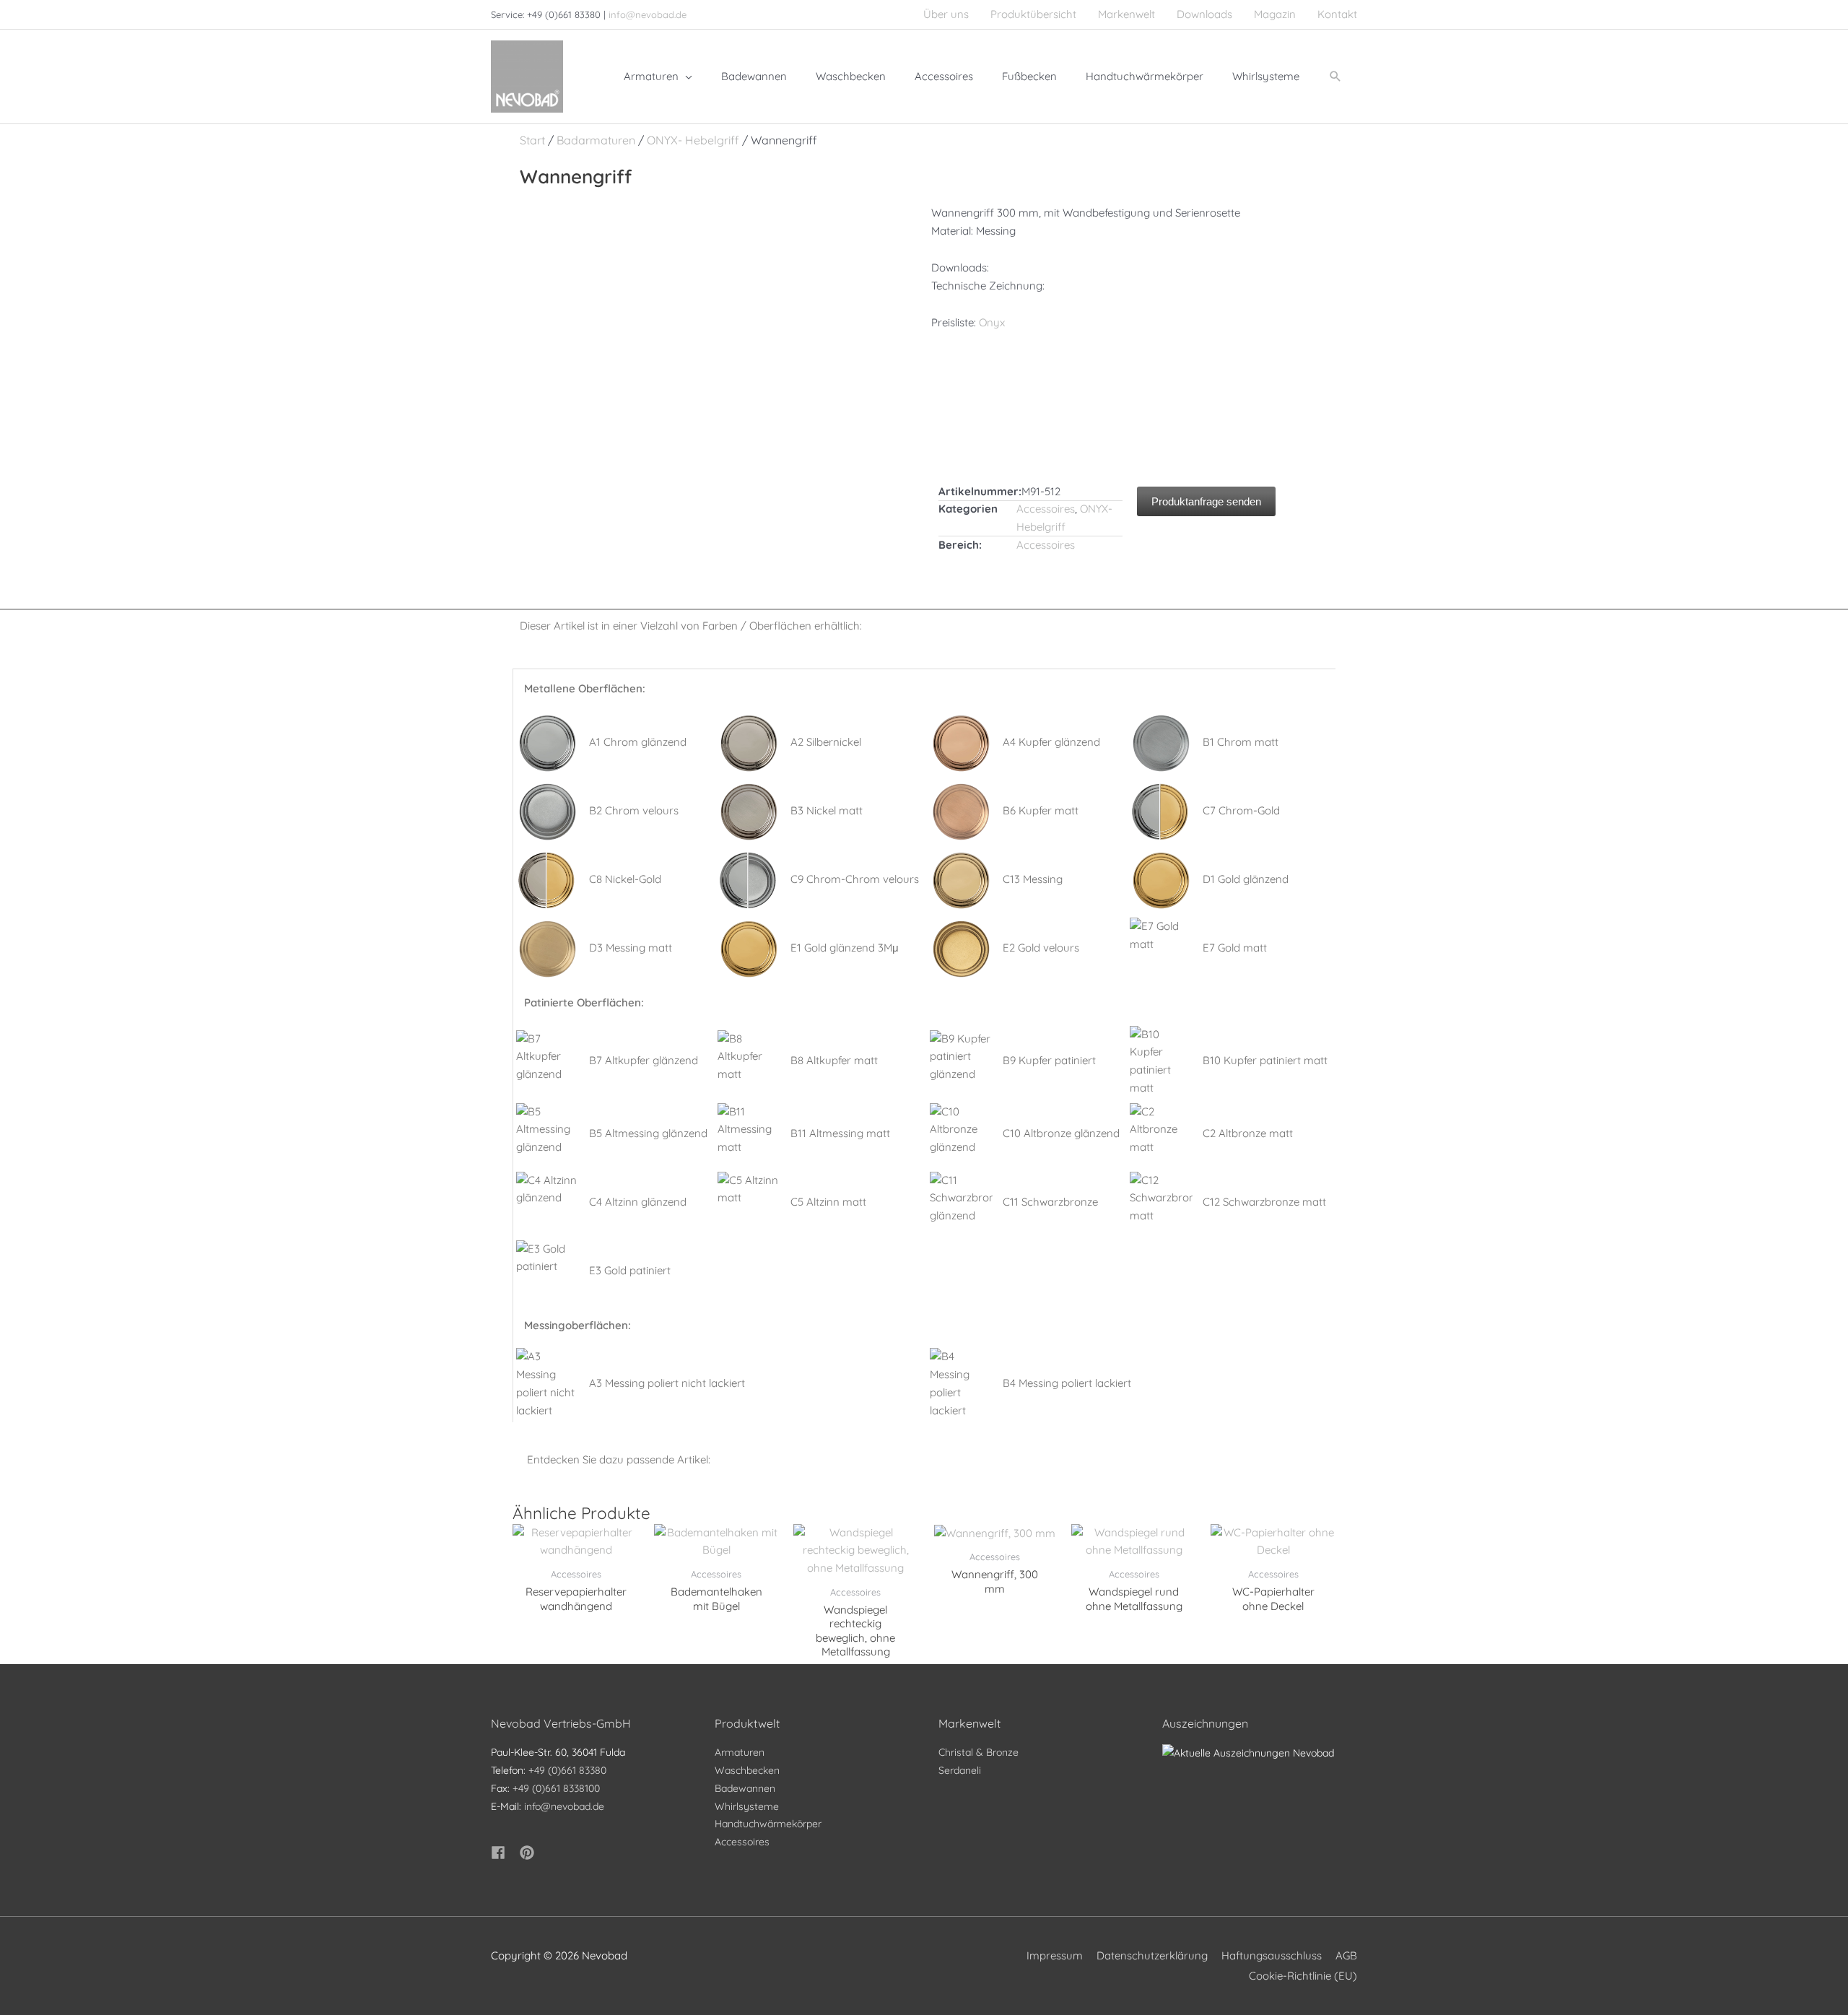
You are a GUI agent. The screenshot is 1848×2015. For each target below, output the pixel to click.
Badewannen (745, 1788)
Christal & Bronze (979, 1752)
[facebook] (504, 1853)
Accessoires (1046, 509)
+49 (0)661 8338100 (556, 1788)
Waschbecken (747, 1770)
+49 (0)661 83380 (567, 1770)
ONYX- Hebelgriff (693, 140)
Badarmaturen (596, 140)
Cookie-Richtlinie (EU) (1303, 1976)
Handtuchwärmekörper (768, 1824)
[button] (1335, 77)
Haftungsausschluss (1272, 1955)
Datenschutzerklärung (1152, 1955)
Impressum (1055, 1955)
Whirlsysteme (747, 1806)
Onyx (992, 322)
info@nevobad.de (648, 14)
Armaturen (740, 1752)
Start (532, 140)
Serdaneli (960, 1770)
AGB (1346, 1955)
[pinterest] (529, 1853)
